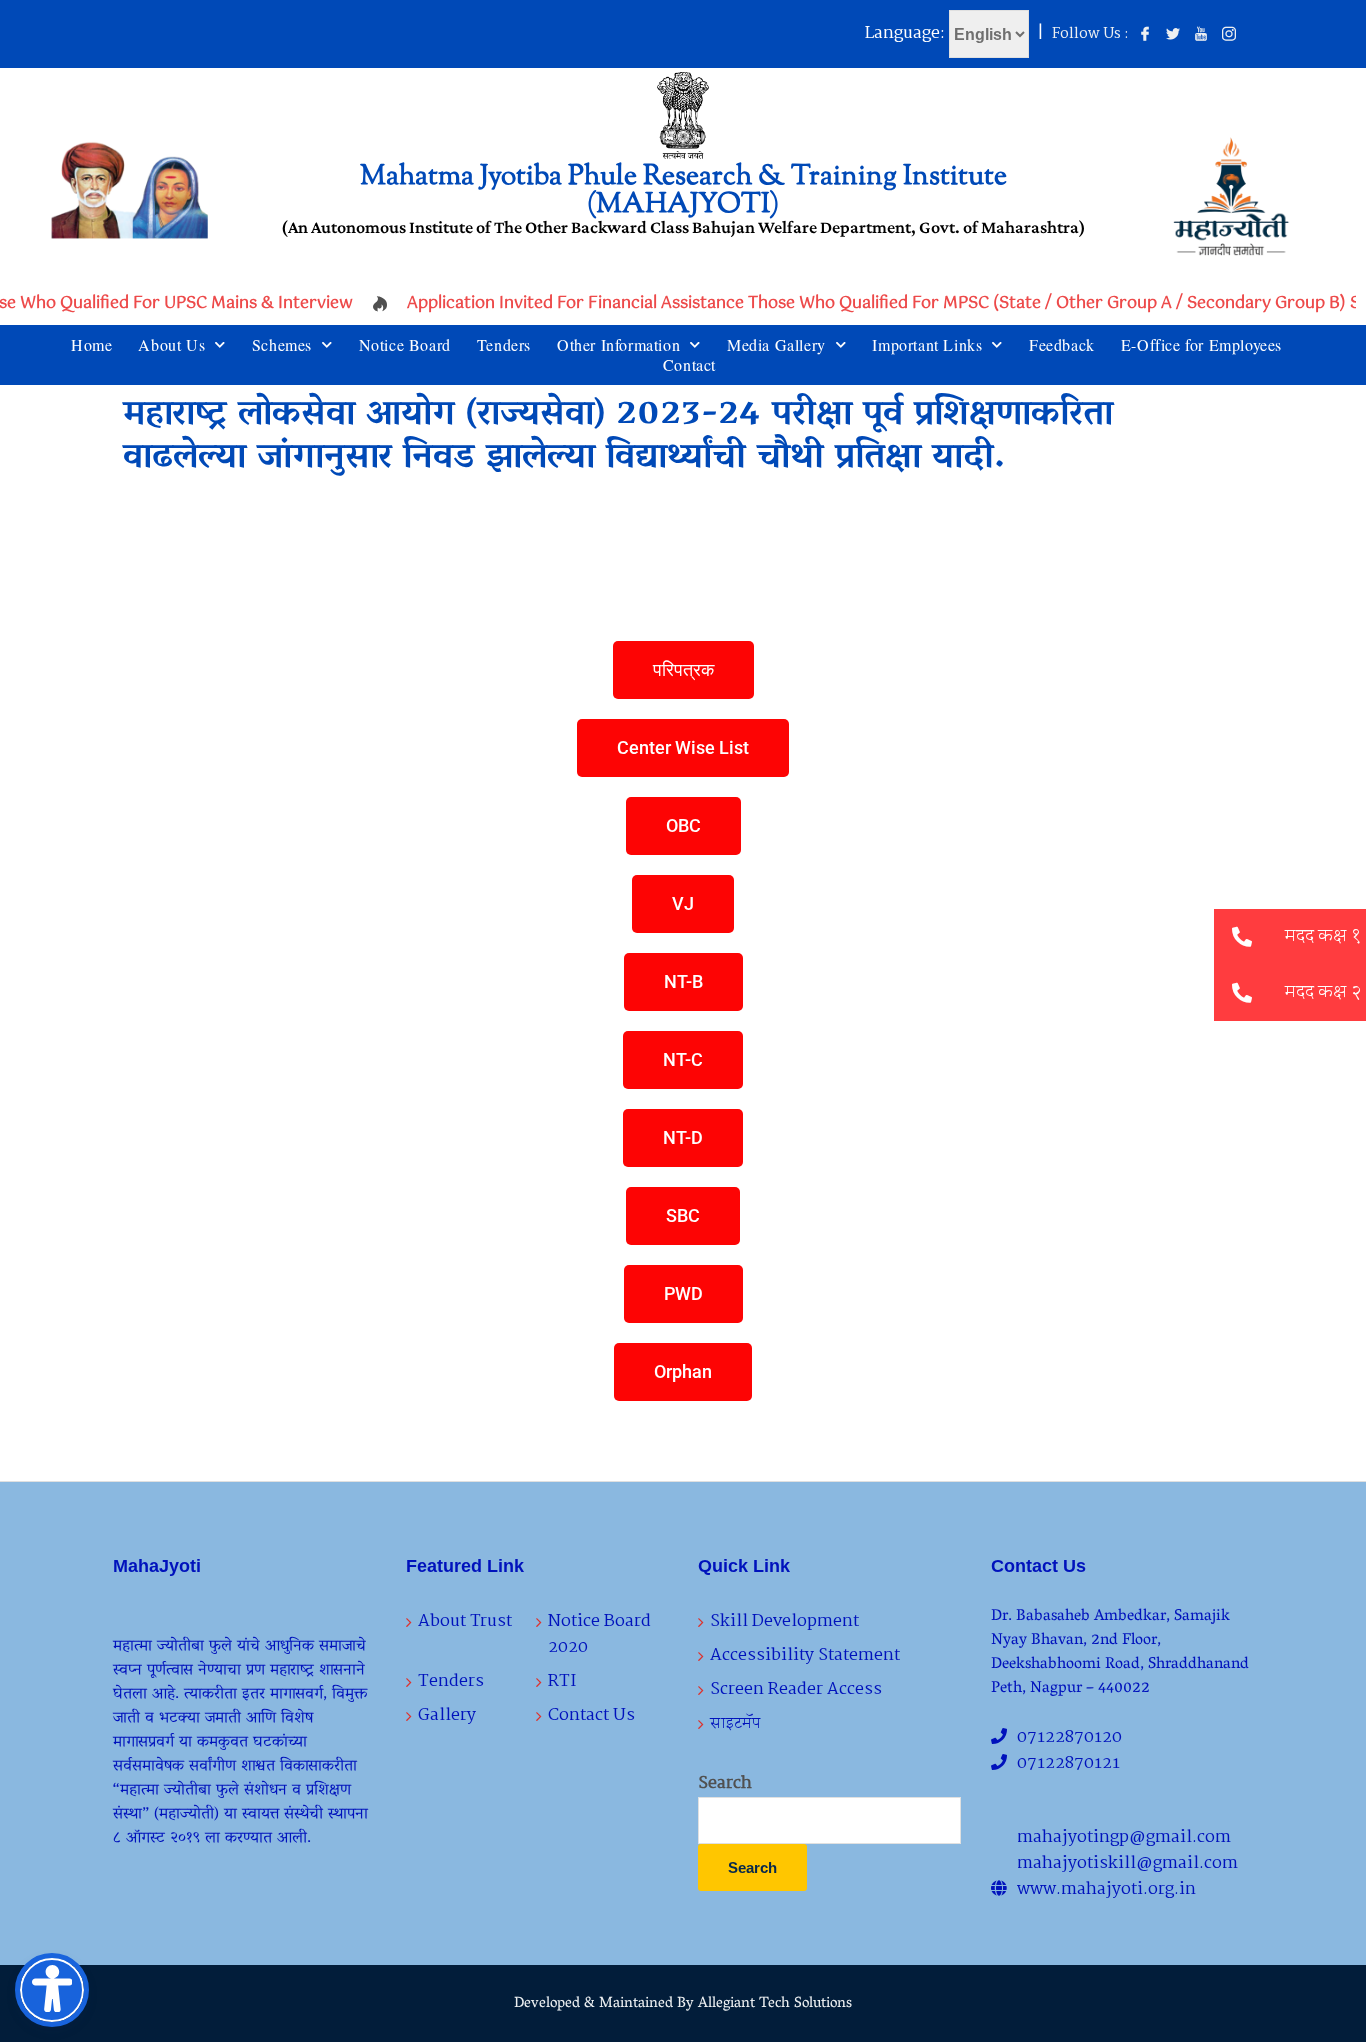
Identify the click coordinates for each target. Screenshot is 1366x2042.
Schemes (282, 345)
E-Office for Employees (1201, 345)
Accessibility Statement (805, 1655)
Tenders (504, 345)
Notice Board (405, 345)
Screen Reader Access (796, 1689)
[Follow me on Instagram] (1229, 35)
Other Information (618, 345)
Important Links (927, 345)
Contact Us (591, 1715)
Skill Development (784, 1621)
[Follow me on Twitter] (1173, 35)
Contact (689, 365)
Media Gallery (776, 345)
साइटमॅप (735, 1723)
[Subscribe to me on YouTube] (1201, 35)
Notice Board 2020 (599, 1634)
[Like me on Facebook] (1145, 35)
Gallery (447, 1715)
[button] (1242, 993)
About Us (171, 345)
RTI (562, 1681)
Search (725, 1784)
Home (91, 345)
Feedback (1062, 345)
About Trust (465, 1621)
